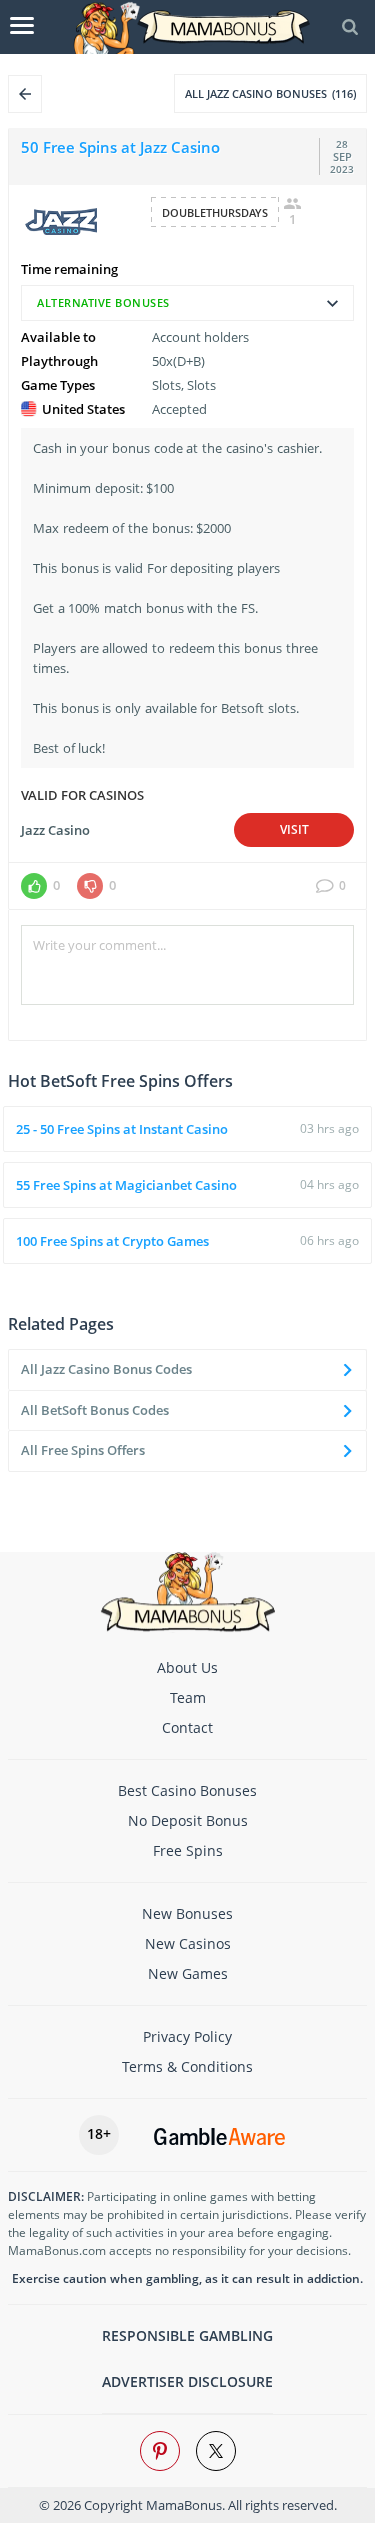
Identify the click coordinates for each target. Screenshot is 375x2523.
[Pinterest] (160, 2451)
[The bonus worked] (34, 886)
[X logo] (216, 2451)
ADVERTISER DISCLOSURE (187, 2381)
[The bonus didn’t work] (90, 886)
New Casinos (188, 1943)
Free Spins (188, 1850)
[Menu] (22, 26)
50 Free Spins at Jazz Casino (120, 147)
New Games (188, 1973)
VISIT (294, 829)
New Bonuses (187, 1913)
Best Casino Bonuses (187, 1790)
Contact (187, 1727)
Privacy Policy (187, 2036)
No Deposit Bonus (188, 1820)
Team (188, 1697)
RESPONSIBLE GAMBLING (187, 2335)
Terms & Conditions (187, 2066)
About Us (187, 1667)
